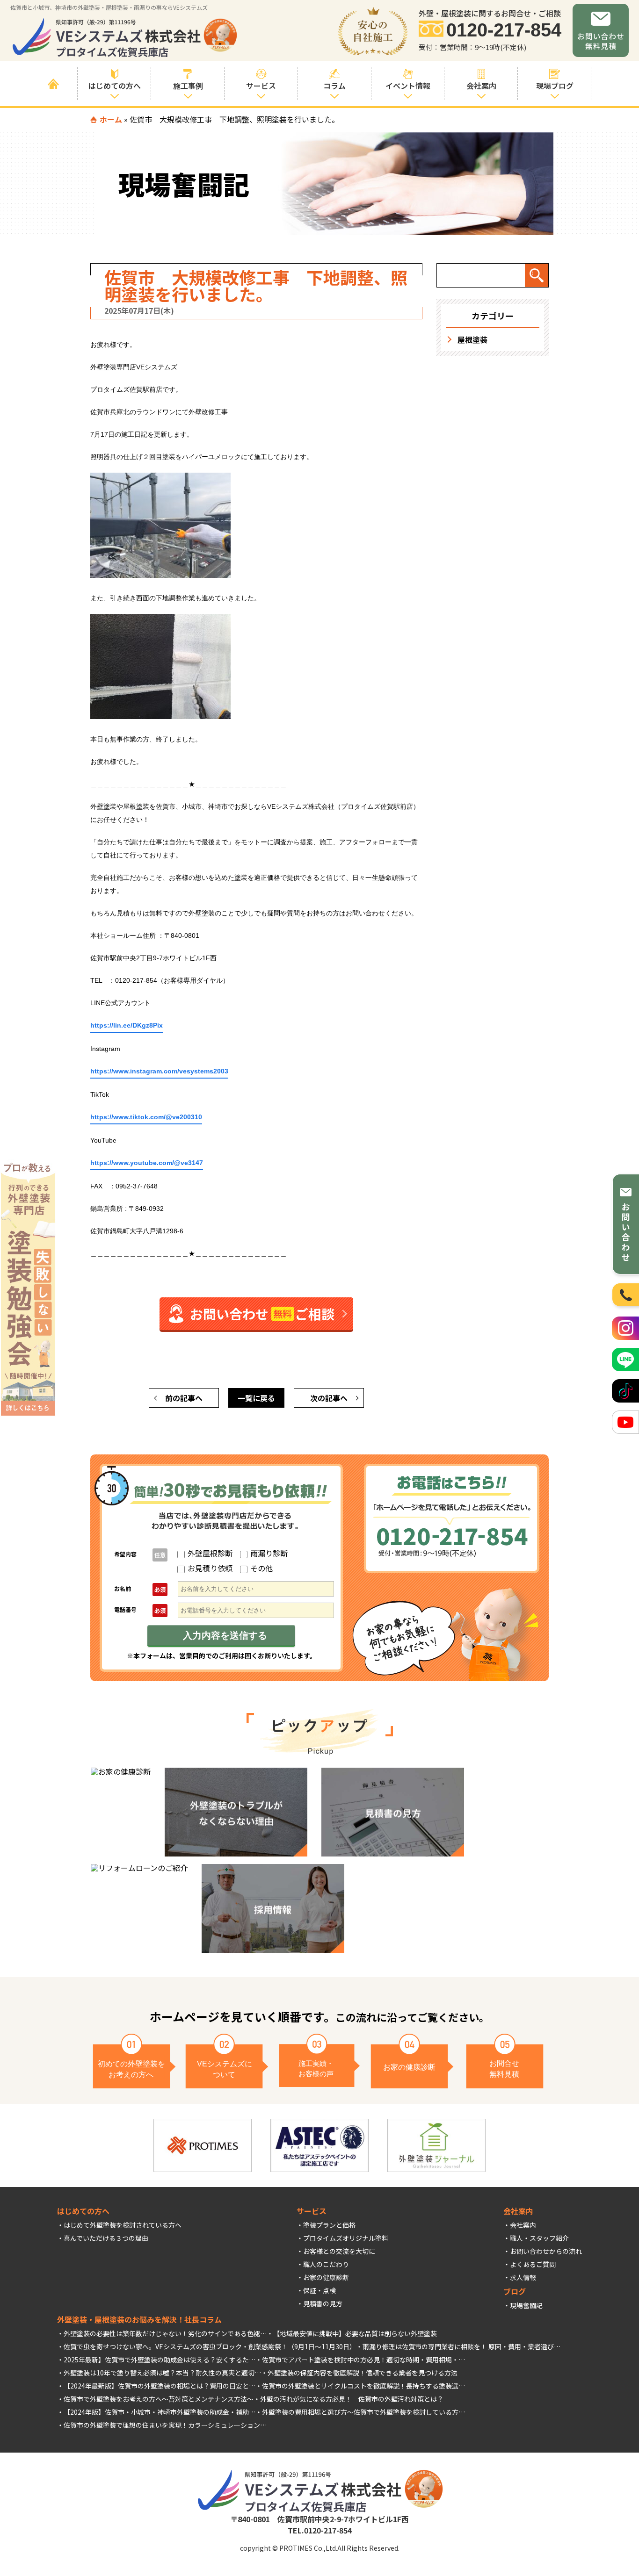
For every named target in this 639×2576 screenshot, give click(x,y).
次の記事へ (329, 1398)
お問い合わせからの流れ (546, 2251)
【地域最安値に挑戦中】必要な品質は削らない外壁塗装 (355, 2333)
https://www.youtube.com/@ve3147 (147, 1163)
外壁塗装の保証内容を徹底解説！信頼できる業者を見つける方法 (363, 2373)
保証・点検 (319, 2290)
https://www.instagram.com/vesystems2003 (159, 1071)
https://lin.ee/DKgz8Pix (127, 1025)
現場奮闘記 (526, 2305)
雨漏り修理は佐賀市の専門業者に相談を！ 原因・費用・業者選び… (461, 2346)
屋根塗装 (472, 339)
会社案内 (523, 2225)
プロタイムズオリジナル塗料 (346, 2238)
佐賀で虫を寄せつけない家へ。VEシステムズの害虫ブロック (153, 2346)
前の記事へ (184, 1398)
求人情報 (523, 2277)
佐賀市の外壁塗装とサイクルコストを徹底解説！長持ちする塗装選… (363, 2386)
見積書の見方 (323, 2303)
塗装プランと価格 (329, 2225)
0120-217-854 (504, 30)
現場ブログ (555, 86)
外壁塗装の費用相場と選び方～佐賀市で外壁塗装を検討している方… (363, 2412)
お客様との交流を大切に (339, 2251)
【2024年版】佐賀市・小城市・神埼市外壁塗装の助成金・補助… (160, 2412)
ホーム (111, 119)
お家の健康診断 (326, 2277)
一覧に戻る (256, 1398)
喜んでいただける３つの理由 (106, 2238)
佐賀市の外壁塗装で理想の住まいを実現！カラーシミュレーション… (165, 2425)
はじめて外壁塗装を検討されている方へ (123, 2225)
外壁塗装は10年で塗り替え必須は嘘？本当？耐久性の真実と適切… (162, 2373)
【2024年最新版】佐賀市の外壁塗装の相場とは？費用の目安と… (160, 2386)
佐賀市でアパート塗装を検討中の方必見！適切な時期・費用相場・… (363, 2360)
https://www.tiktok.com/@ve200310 (146, 1117)
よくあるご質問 (533, 2264)
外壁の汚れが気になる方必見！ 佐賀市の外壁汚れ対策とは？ (352, 2399)
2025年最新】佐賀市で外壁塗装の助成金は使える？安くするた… (160, 2360)
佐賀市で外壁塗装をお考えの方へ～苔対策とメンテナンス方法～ (159, 2399)
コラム (334, 86)
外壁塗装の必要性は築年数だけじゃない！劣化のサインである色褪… (165, 2333)
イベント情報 (408, 86)
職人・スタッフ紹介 (539, 2238)
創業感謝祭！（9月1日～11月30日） (302, 2346)
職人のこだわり (326, 2264)
